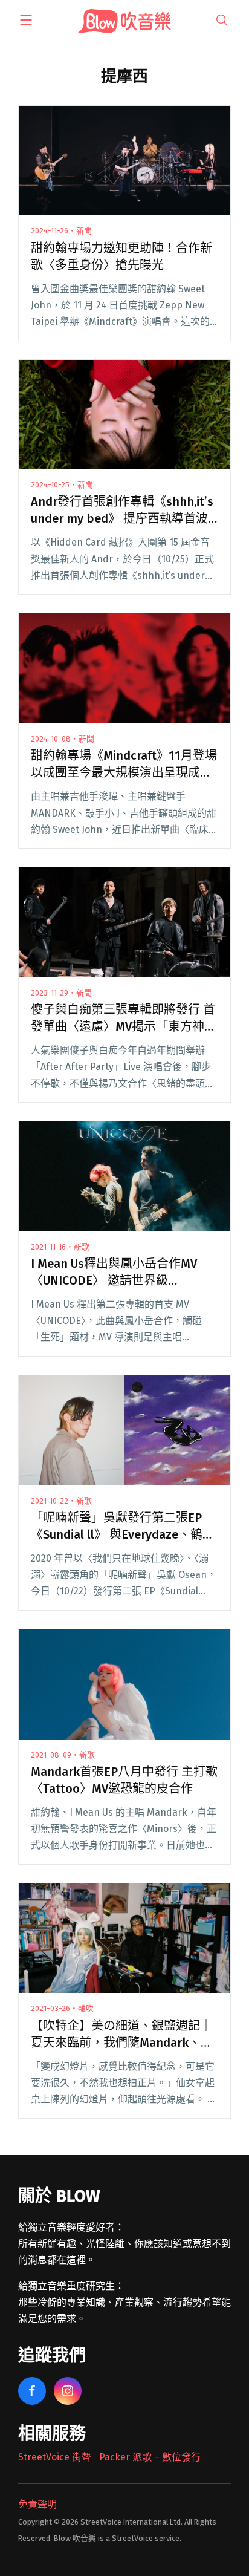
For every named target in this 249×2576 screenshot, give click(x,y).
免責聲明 (37, 2504)
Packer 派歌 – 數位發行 (150, 2457)
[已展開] (26, 20)
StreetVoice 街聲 (55, 2457)
